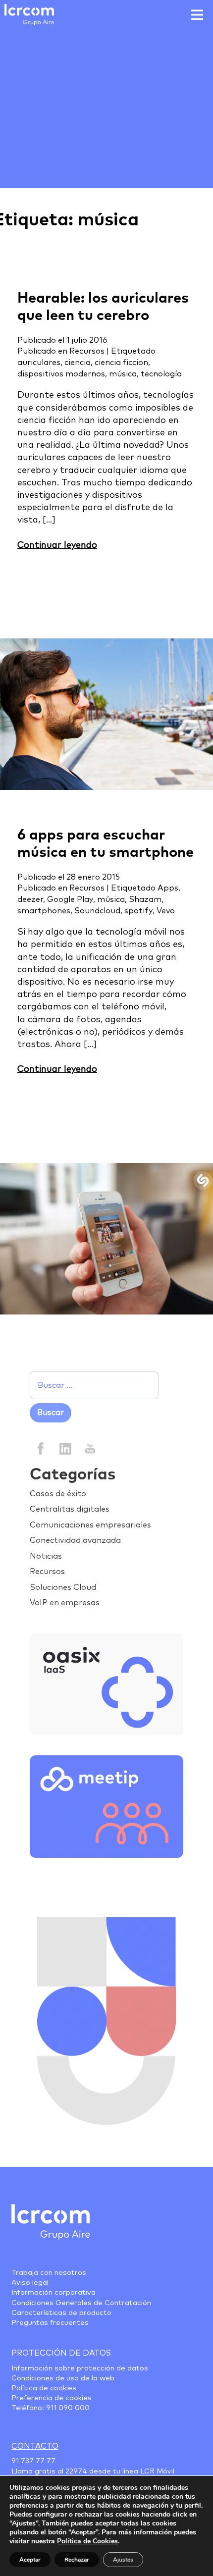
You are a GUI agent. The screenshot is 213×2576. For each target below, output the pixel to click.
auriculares (39, 363)
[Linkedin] (65, 1448)
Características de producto (61, 2313)
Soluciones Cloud (63, 1587)
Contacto (35, 2446)
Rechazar (77, 2560)
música (123, 374)
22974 (76, 2471)
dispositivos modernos (61, 374)
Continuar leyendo (57, 545)
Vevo (166, 911)
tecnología (161, 374)
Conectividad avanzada (75, 1540)
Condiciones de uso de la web (63, 2378)
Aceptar (30, 2560)
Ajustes (123, 2560)
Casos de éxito (58, 1494)
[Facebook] (41, 1448)
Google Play (70, 899)
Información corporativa (53, 2293)
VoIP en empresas (65, 1603)
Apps (168, 888)
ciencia (78, 363)
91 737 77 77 (33, 2461)
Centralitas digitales (70, 1509)
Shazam (145, 899)
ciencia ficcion (121, 363)
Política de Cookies (87, 2541)
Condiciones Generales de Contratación (81, 2303)
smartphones (44, 911)
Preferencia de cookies (52, 2398)
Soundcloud (97, 911)
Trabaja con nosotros (49, 2273)
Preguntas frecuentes (50, 2323)
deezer (30, 899)
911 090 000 (68, 2408)
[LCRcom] (29, 15)
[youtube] (89, 1448)
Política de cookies (44, 2388)
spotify (138, 911)
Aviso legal (30, 2283)
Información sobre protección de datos (80, 2368)
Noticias (46, 1556)
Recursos (87, 351)
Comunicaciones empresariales (90, 1525)
